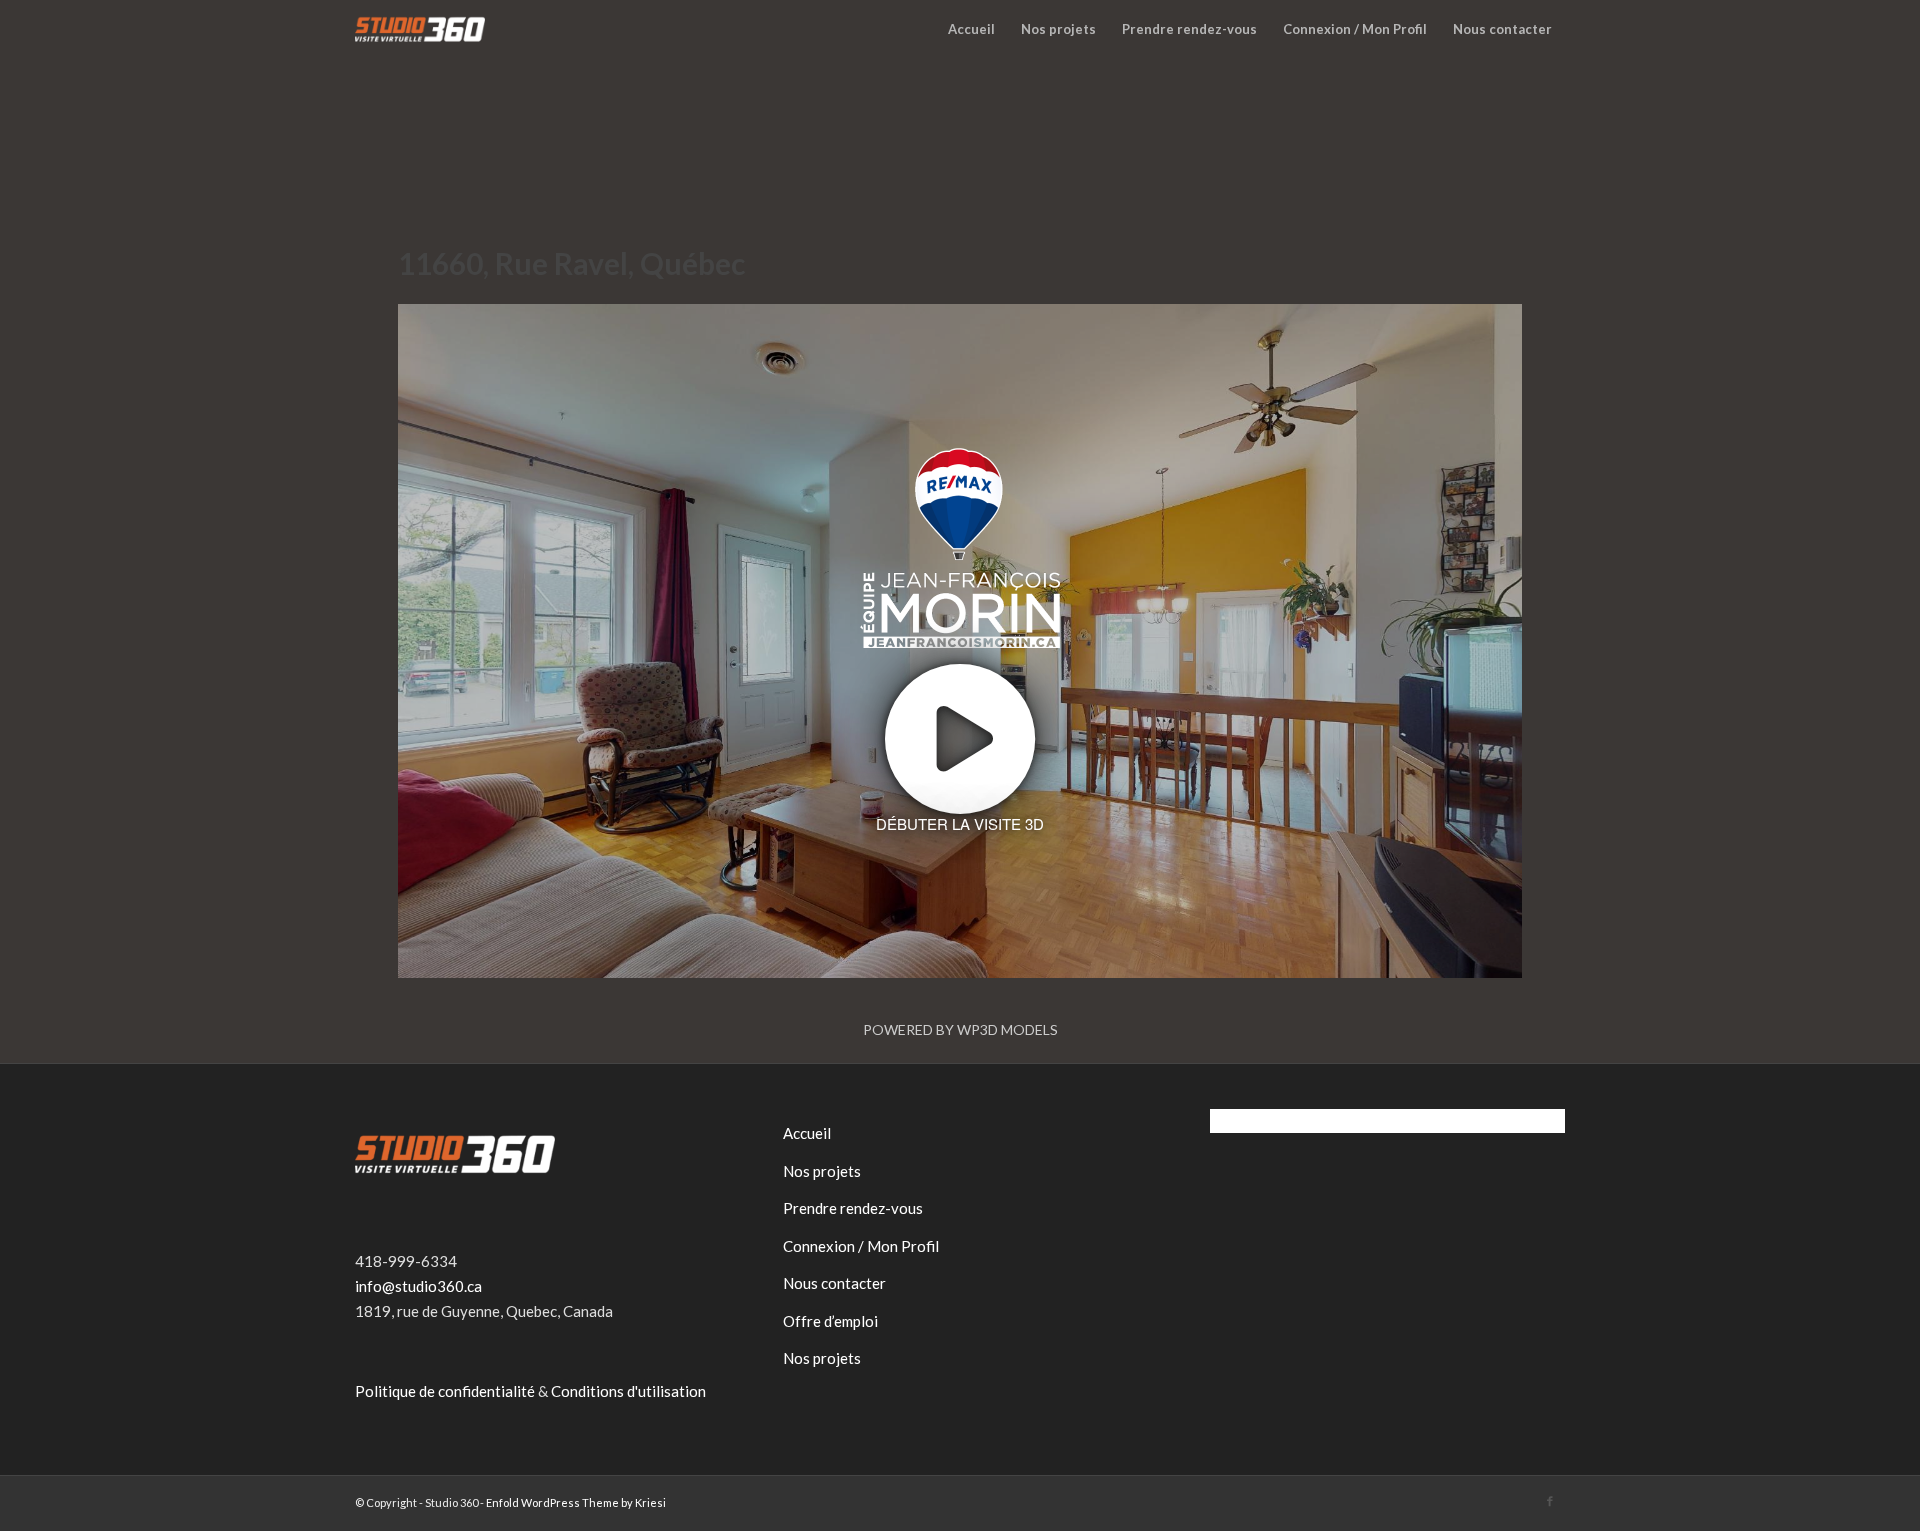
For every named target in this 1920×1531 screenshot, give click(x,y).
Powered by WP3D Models (960, 1029)
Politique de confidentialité (445, 1391)
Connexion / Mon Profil (861, 1246)
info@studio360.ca (418, 1286)
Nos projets (822, 1171)
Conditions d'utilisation (628, 1391)
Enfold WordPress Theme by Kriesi (576, 1502)
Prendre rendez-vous (853, 1208)
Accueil (807, 1133)
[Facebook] (1550, 1501)
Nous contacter (834, 1283)
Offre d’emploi (830, 1321)
